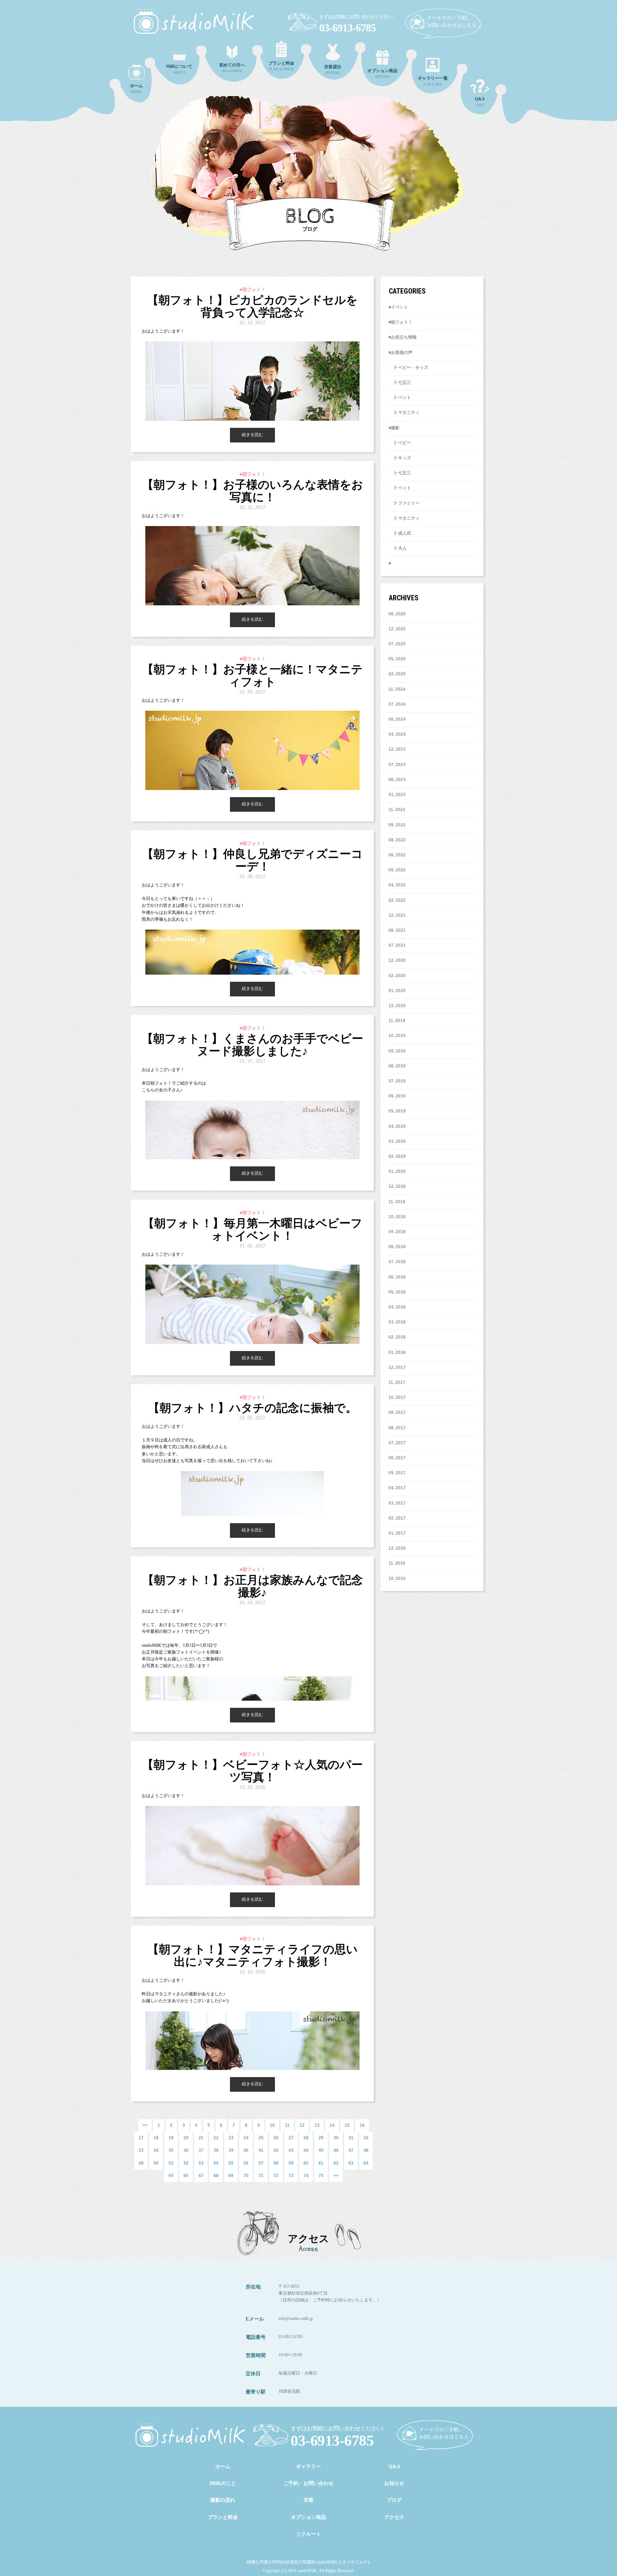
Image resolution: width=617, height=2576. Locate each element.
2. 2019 (398, 1156)
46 (336, 2150)
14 (332, 2125)
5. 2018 (398, 1292)
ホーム (223, 2467)
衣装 (308, 2500)
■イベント (398, 307)
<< (145, 2125)
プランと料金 (223, 2517)
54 (216, 2163)
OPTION (382, 73)
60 (306, 2163)
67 (201, 2176)
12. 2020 (397, 960)
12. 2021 (397, 915)
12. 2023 (397, 749)
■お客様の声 (400, 352)
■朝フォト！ (400, 322)
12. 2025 (397, 629)
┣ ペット (400, 397)
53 (201, 2163)
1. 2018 (398, 1352)
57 (261, 2163)
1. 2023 (398, 795)
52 (186, 2163)
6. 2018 (398, 1277)
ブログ (394, 2500)
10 (272, 2125)
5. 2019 (398, 1111)
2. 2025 (398, 674)
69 (231, 2176)
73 (291, 2176)
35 (171, 2150)
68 (216, 2176)
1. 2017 (398, 1533)
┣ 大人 (398, 548)
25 (261, 2138)
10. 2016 (397, 1579)
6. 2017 (398, 1458)
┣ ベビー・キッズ (408, 367)
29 (321, 2138)
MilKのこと (223, 2483)
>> (336, 2176)
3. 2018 (398, 1322)
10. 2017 (397, 1397)
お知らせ (394, 2483)
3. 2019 (398, 1141)
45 (321, 2150)
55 (231, 2163)
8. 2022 (398, 840)
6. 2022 (398, 855)
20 (186, 2138)
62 (336, 2163)
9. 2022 (398, 825)
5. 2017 (398, 1473)
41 (261, 2150)
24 (246, 2138)
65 (171, 2176)
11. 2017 (397, 1382)
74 (306, 2176)
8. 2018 (398, 1247)
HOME (136, 88)
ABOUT (179, 69)
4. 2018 (398, 1307)
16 (362, 2125)
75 (321, 2176)
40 (246, 2150)
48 (366, 2150)
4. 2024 (398, 734)
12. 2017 (397, 1367)
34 (156, 2150)
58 (276, 2163)
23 (231, 2138)
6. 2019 (398, 1096)
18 (156, 2138)
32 (366, 2138)
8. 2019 (398, 1066)
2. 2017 (398, 1518)
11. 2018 (397, 1202)
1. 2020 (398, 991)
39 (231, 2150)
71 (261, 2176)
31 (351, 2138)
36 (186, 2150)
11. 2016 (397, 1563)
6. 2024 (398, 719)
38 (216, 2150)
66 (186, 2176)
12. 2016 (397, 1548)
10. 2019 (397, 1036)
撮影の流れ (223, 2500)
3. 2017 (398, 1503)
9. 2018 (398, 1232)
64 (366, 2163)
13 (317, 2125)
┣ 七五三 (400, 382)
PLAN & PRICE (281, 66)
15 (347, 2125)
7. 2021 (398, 945)
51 (171, 2163)
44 (306, 2150)
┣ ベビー (400, 443)
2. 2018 (398, 1337)
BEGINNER (232, 68)
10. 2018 (397, 1217)
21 (201, 2138)
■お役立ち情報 (403, 337)
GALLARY (433, 81)
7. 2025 (398, 644)
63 (351, 2163)
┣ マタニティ (404, 412)
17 (141, 2138)
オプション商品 (308, 2517)
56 (246, 2163)
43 (291, 2150)
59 (291, 2163)
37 (201, 2150)
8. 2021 (398, 930)
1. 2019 (398, 1171)
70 (246, 2176)
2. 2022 (398, 900)
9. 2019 (398, 1051)
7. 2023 (398, 765)
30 (336, 2138)
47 (351, 2150)
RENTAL (333, 69)
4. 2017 (398, 1488)
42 (276, 2150)
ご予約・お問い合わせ (308, 2483)
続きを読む (252, 435)
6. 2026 (398, 614)
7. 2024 (398, 704)
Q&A (480, 102)
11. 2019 (397, 1021)
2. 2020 (398, 976)
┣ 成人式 (400, 533)
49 (141, 2163)
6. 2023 (398, 780)
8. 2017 (398, 1428)
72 (276, 2176)
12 (302, 2125)
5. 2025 (398, 659)
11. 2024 (397, 689)
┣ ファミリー (404, 503)
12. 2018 (397, 1186)
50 (156, 2163)
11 (287, 2125)
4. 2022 (398, 885)
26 (276, 2138)
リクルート (308, 2534)
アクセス (394, 2517)
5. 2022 (398, 870)
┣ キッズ (400, 458)
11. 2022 (397, 810)
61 (321, 2163)
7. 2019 (398, 1081)
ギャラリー (308, 2467)
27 (291, 2138)
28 (306, 2138)
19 (171, 2138)
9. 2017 (398, 1412)
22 (216, 2138)
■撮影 (394, 428)
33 (141, 2150)
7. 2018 (398, 1262)
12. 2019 (397, 1006)
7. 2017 (398, 1443)
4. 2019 (398, 1126)
